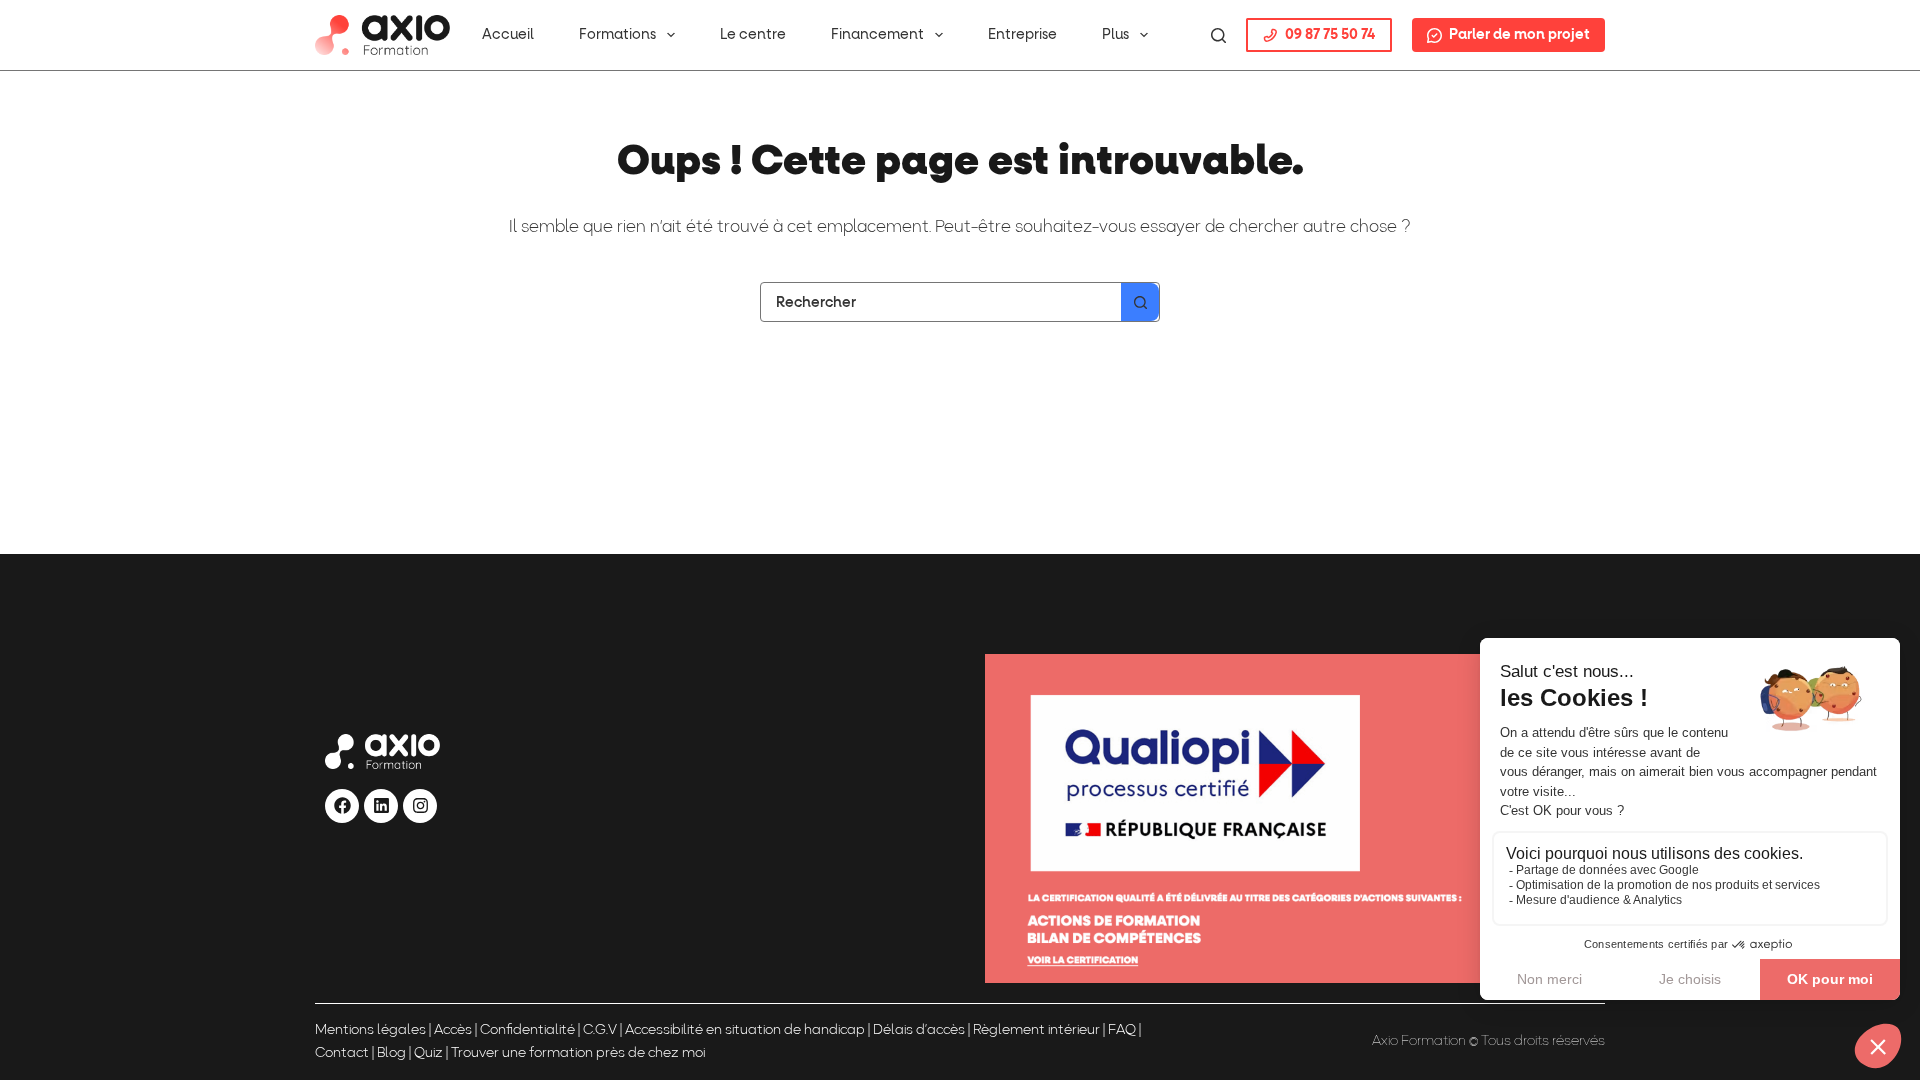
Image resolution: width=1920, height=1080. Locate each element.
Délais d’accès (919, 1030)
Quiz (428, 1053)
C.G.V (600, 1030)
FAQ (1122, 1030)
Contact (342, 1053)
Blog (391, 1053)
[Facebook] (342, 806)
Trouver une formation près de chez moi (578, 1053)
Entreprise (1022, 35)
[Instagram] (420, 806)
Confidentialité (527, 1030)
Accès (453, 1030)
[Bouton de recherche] (1140, 302)
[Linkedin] (381, 806)
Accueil (508, 35)
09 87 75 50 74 (1330, 35)
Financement (877, 35)
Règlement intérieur (1036, 1030)
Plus (1115, 35)
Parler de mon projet (1519, 35)
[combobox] (941, 302)
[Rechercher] (1218, 35)
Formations (617, 35)
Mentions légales (370, 1030)
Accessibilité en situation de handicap (743, 1030)
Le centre (753, 35)
